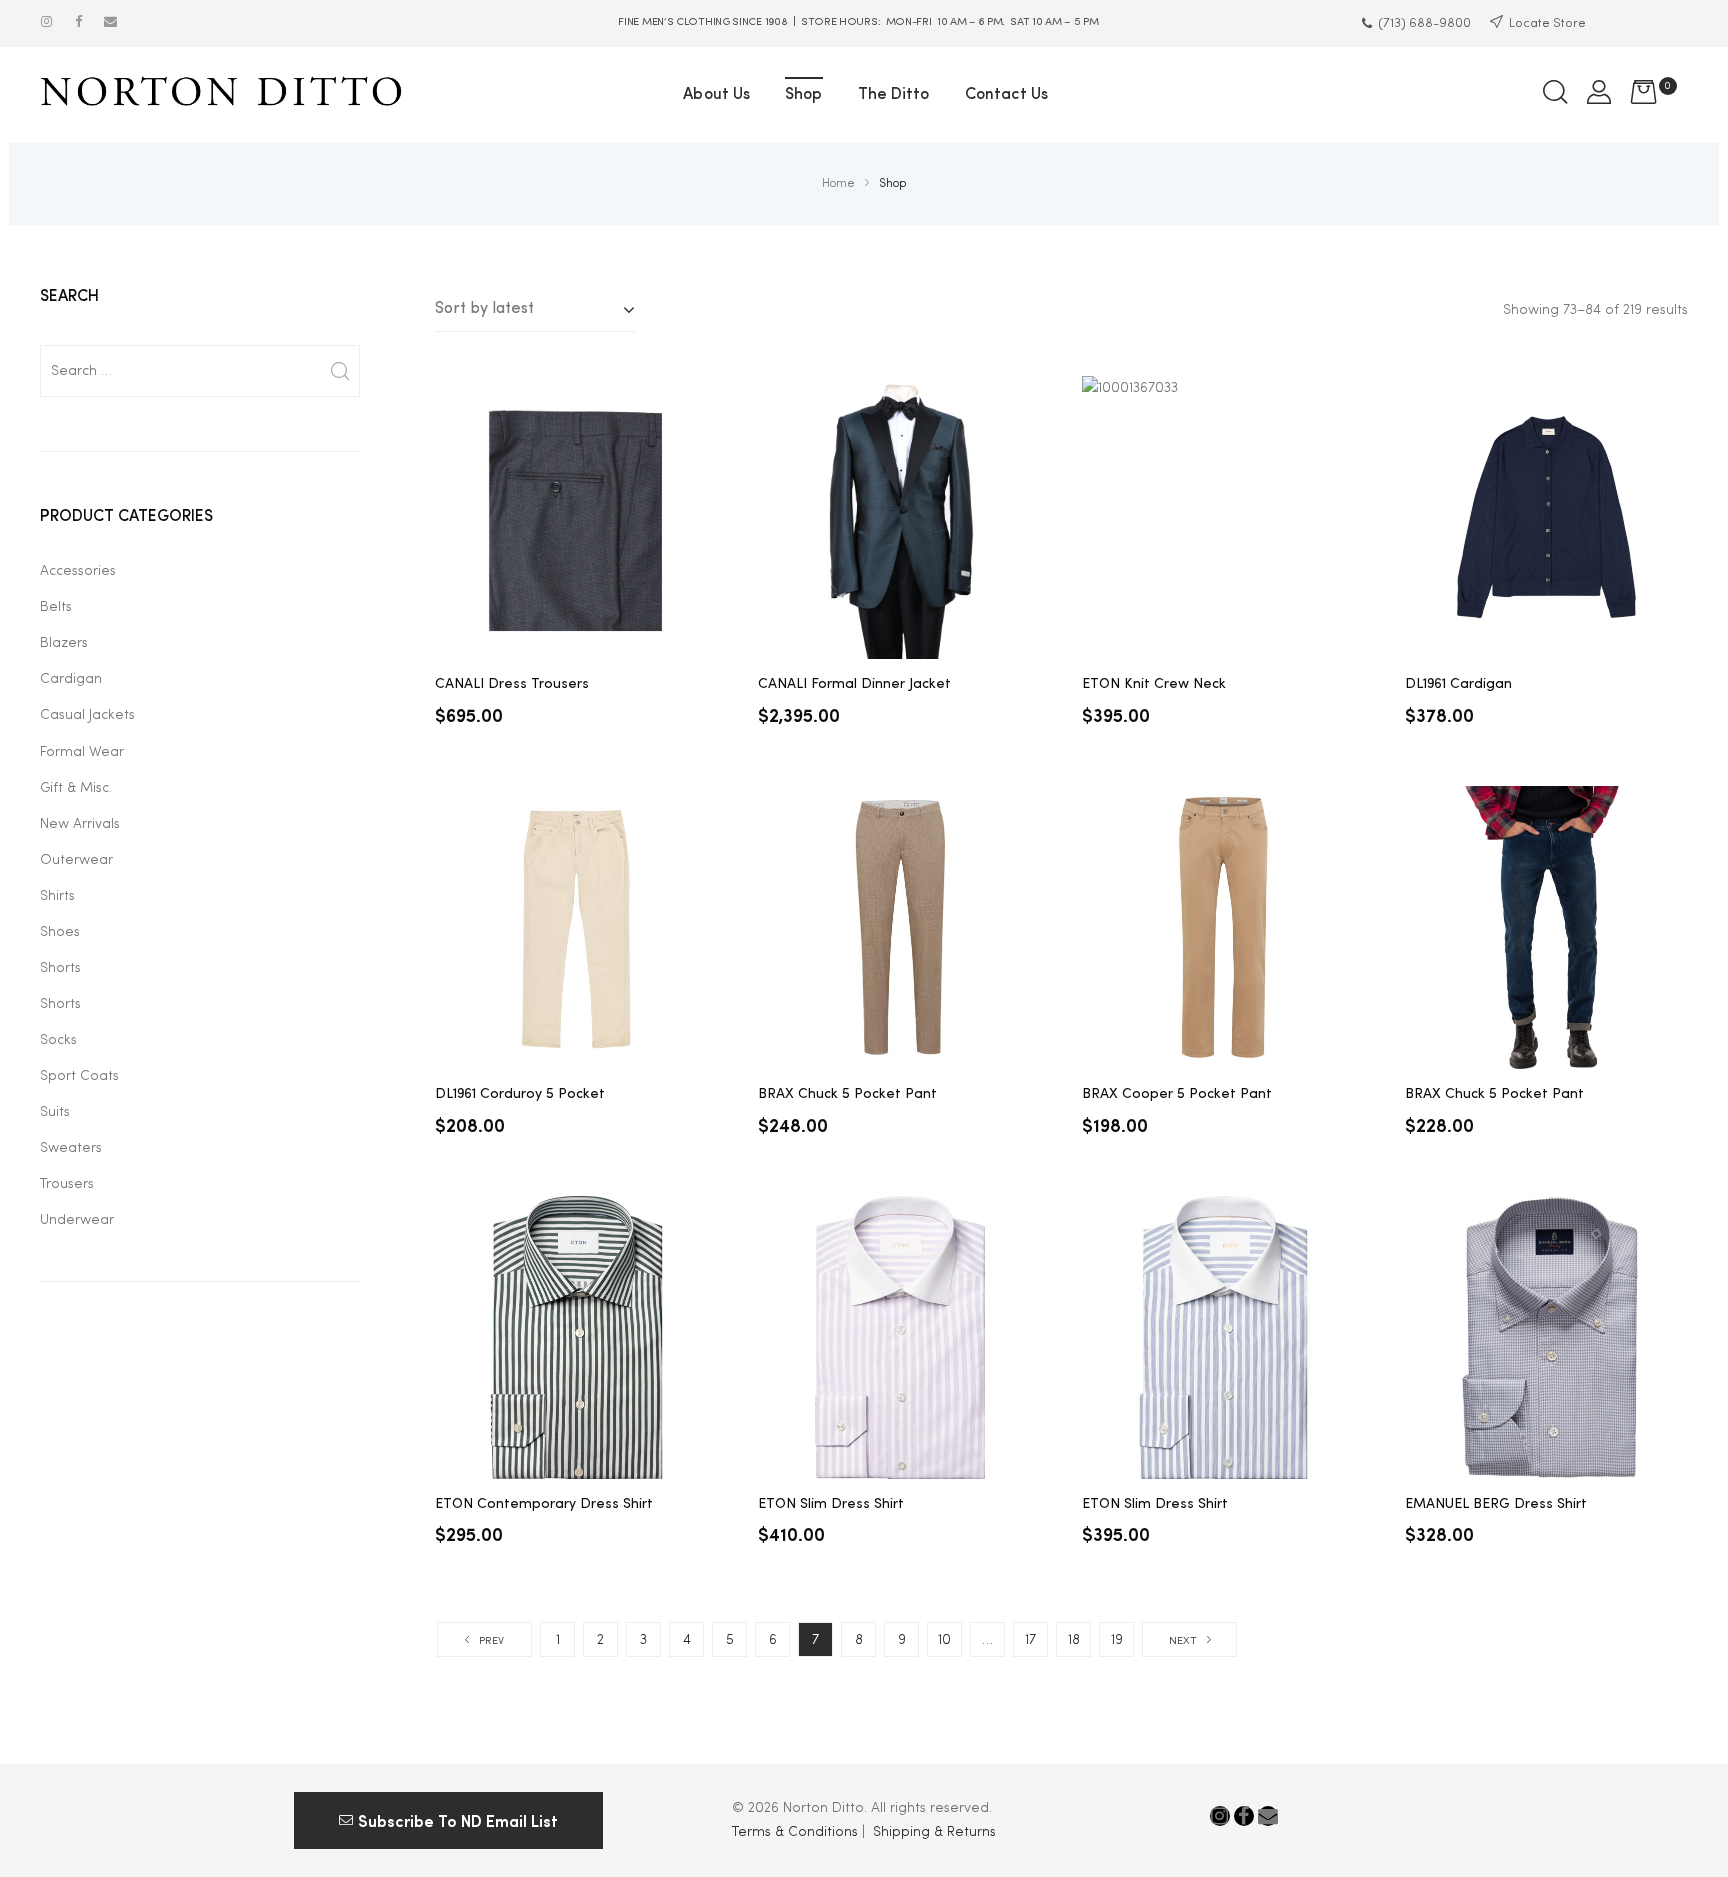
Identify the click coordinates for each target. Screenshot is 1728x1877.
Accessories (78, 571)
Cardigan (71, 679)
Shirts (57, 896)
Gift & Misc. (76, 788)
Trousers (67, 1184)
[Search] (340, 371)
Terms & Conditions (795, 1832)
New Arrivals (80, 824)
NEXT (1183, 1641)
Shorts (60, 968)
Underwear (77, 1220)
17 (1030, 1640)
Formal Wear (82, 752)
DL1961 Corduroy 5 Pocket (520, 1094)
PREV (491, 1641)
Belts (56, 607)
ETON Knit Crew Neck (1154, 684)
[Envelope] (110, 21)
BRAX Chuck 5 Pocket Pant (847, 1094)
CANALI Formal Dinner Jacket (854, 684)
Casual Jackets (87, 715)
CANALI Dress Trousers (512, 684)
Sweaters (71, 1148)
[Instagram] (46, 21)
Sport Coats (79, 1076)
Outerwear (76, 860)
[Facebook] (78, 21)
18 (1074, 1640)
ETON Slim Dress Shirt (831, 1504)
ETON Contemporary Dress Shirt (544, 1504)
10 (944, 1640)
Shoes (60, 932)
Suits (55, 1112)
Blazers (64, 643)
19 (1117, 1640)
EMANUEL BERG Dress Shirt (1496, 1504)
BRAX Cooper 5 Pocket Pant (1177, 1094)
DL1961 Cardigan (1458, 684)
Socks (58, 1040)
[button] (448, 1820)
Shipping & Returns (934, 1832)
